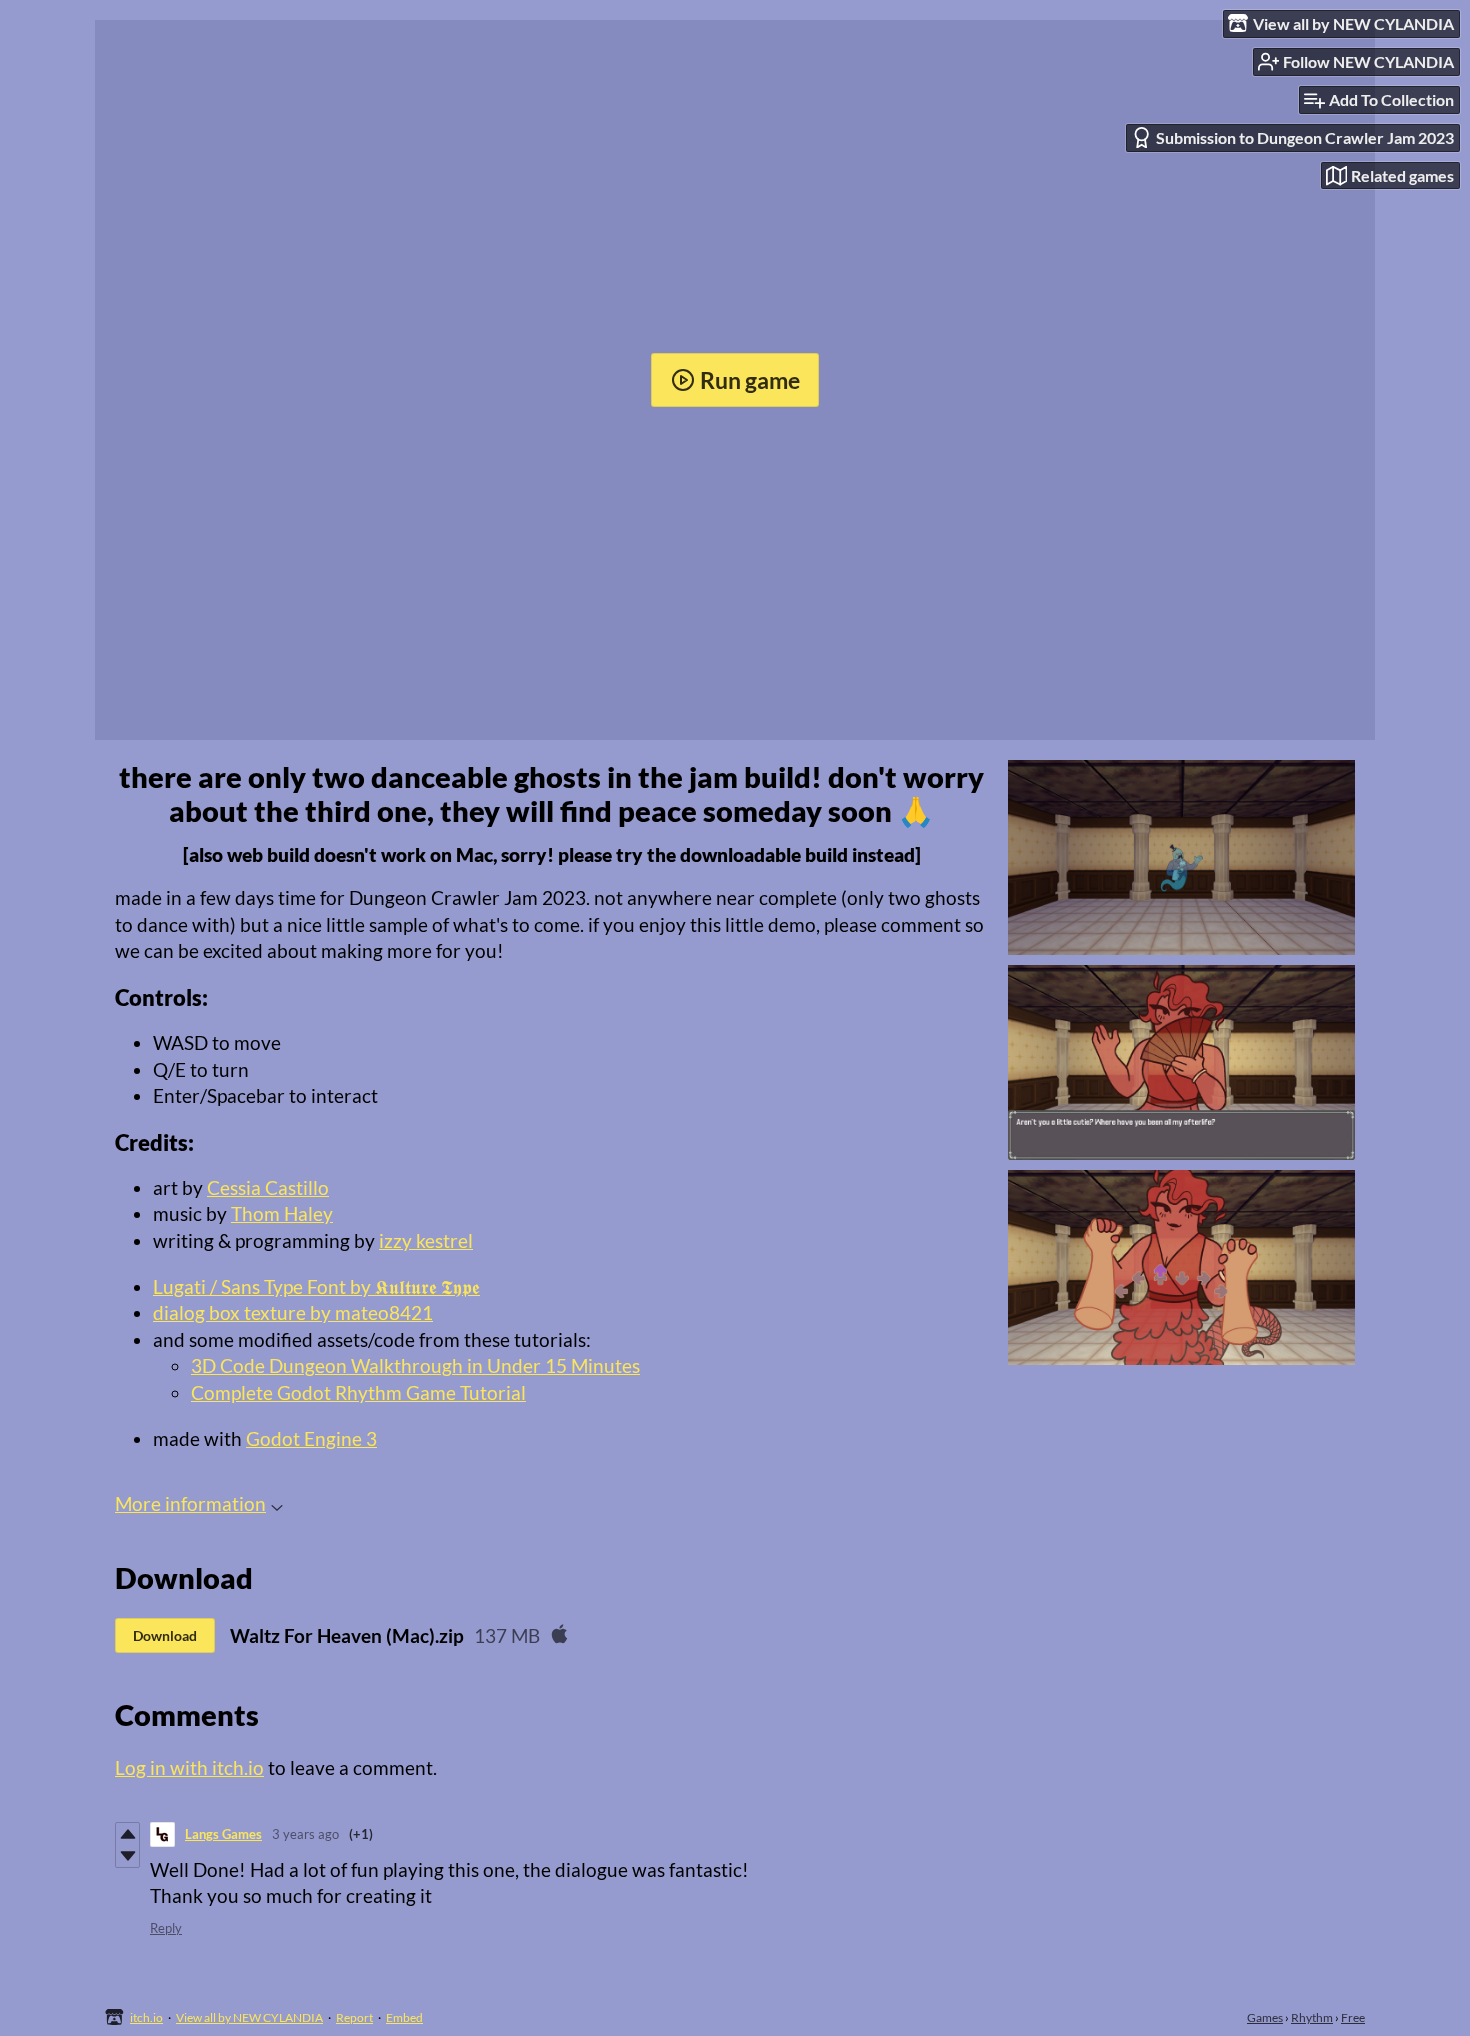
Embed (404, 2017)
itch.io (146, 2017)
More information (190, 1503)
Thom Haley (282, 1213)
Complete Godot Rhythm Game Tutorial (358, 1392)
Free (1353, 2017)
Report (354, 2017)
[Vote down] (127, 1856)
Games (1265, 2017)
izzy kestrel (426, 1240)
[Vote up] (127, 1834)
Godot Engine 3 (311, 1438)
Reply (166, 1928)
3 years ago (305, 1834)
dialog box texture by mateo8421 (293, 1312)
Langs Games (223, 1834)
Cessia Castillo (268, 1187)
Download (165, 1635)
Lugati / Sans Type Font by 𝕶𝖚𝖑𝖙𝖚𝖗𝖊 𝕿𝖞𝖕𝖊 (316, 1286)
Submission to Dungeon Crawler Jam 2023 (1305, 137)
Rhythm (1312, 2017)
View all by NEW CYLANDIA (249, 2017)
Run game (750, 380)
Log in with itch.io (189, 1767)
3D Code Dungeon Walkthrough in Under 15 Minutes (415, 1365)
